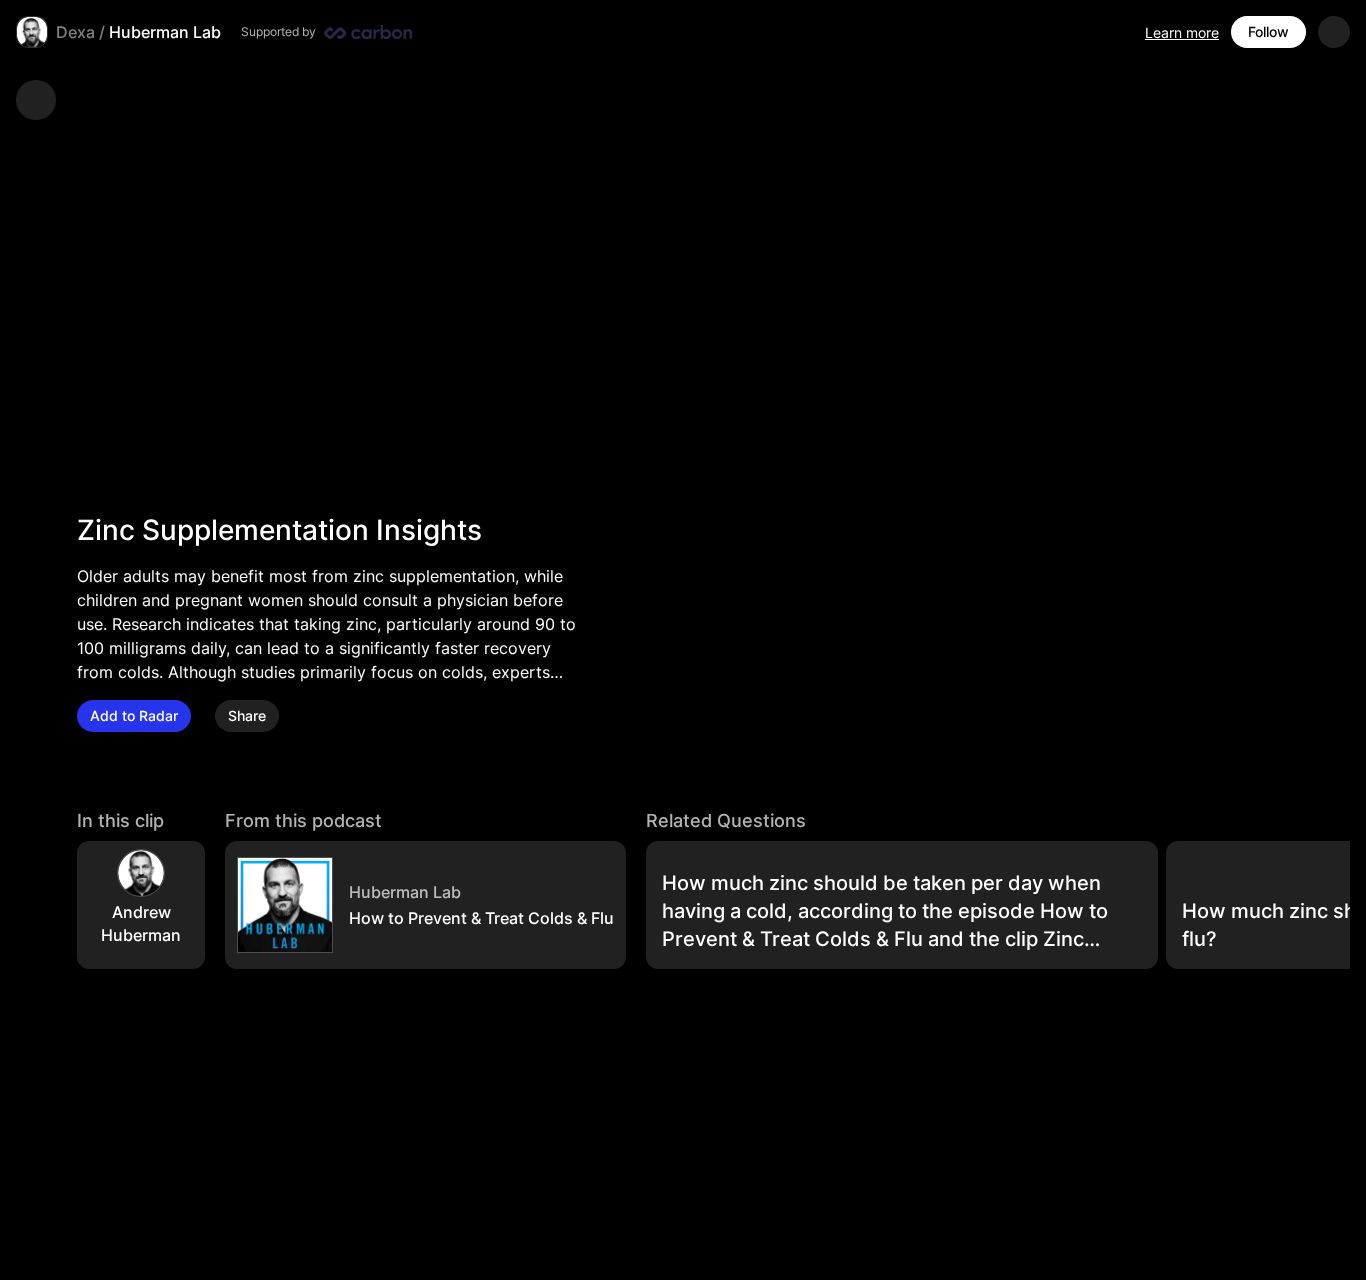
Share (247, 715)
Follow (1268, 31)
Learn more (1182, 32)
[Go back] (36, 100)
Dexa (75, 32)
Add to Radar (134, 715)
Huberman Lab (165, 32)
